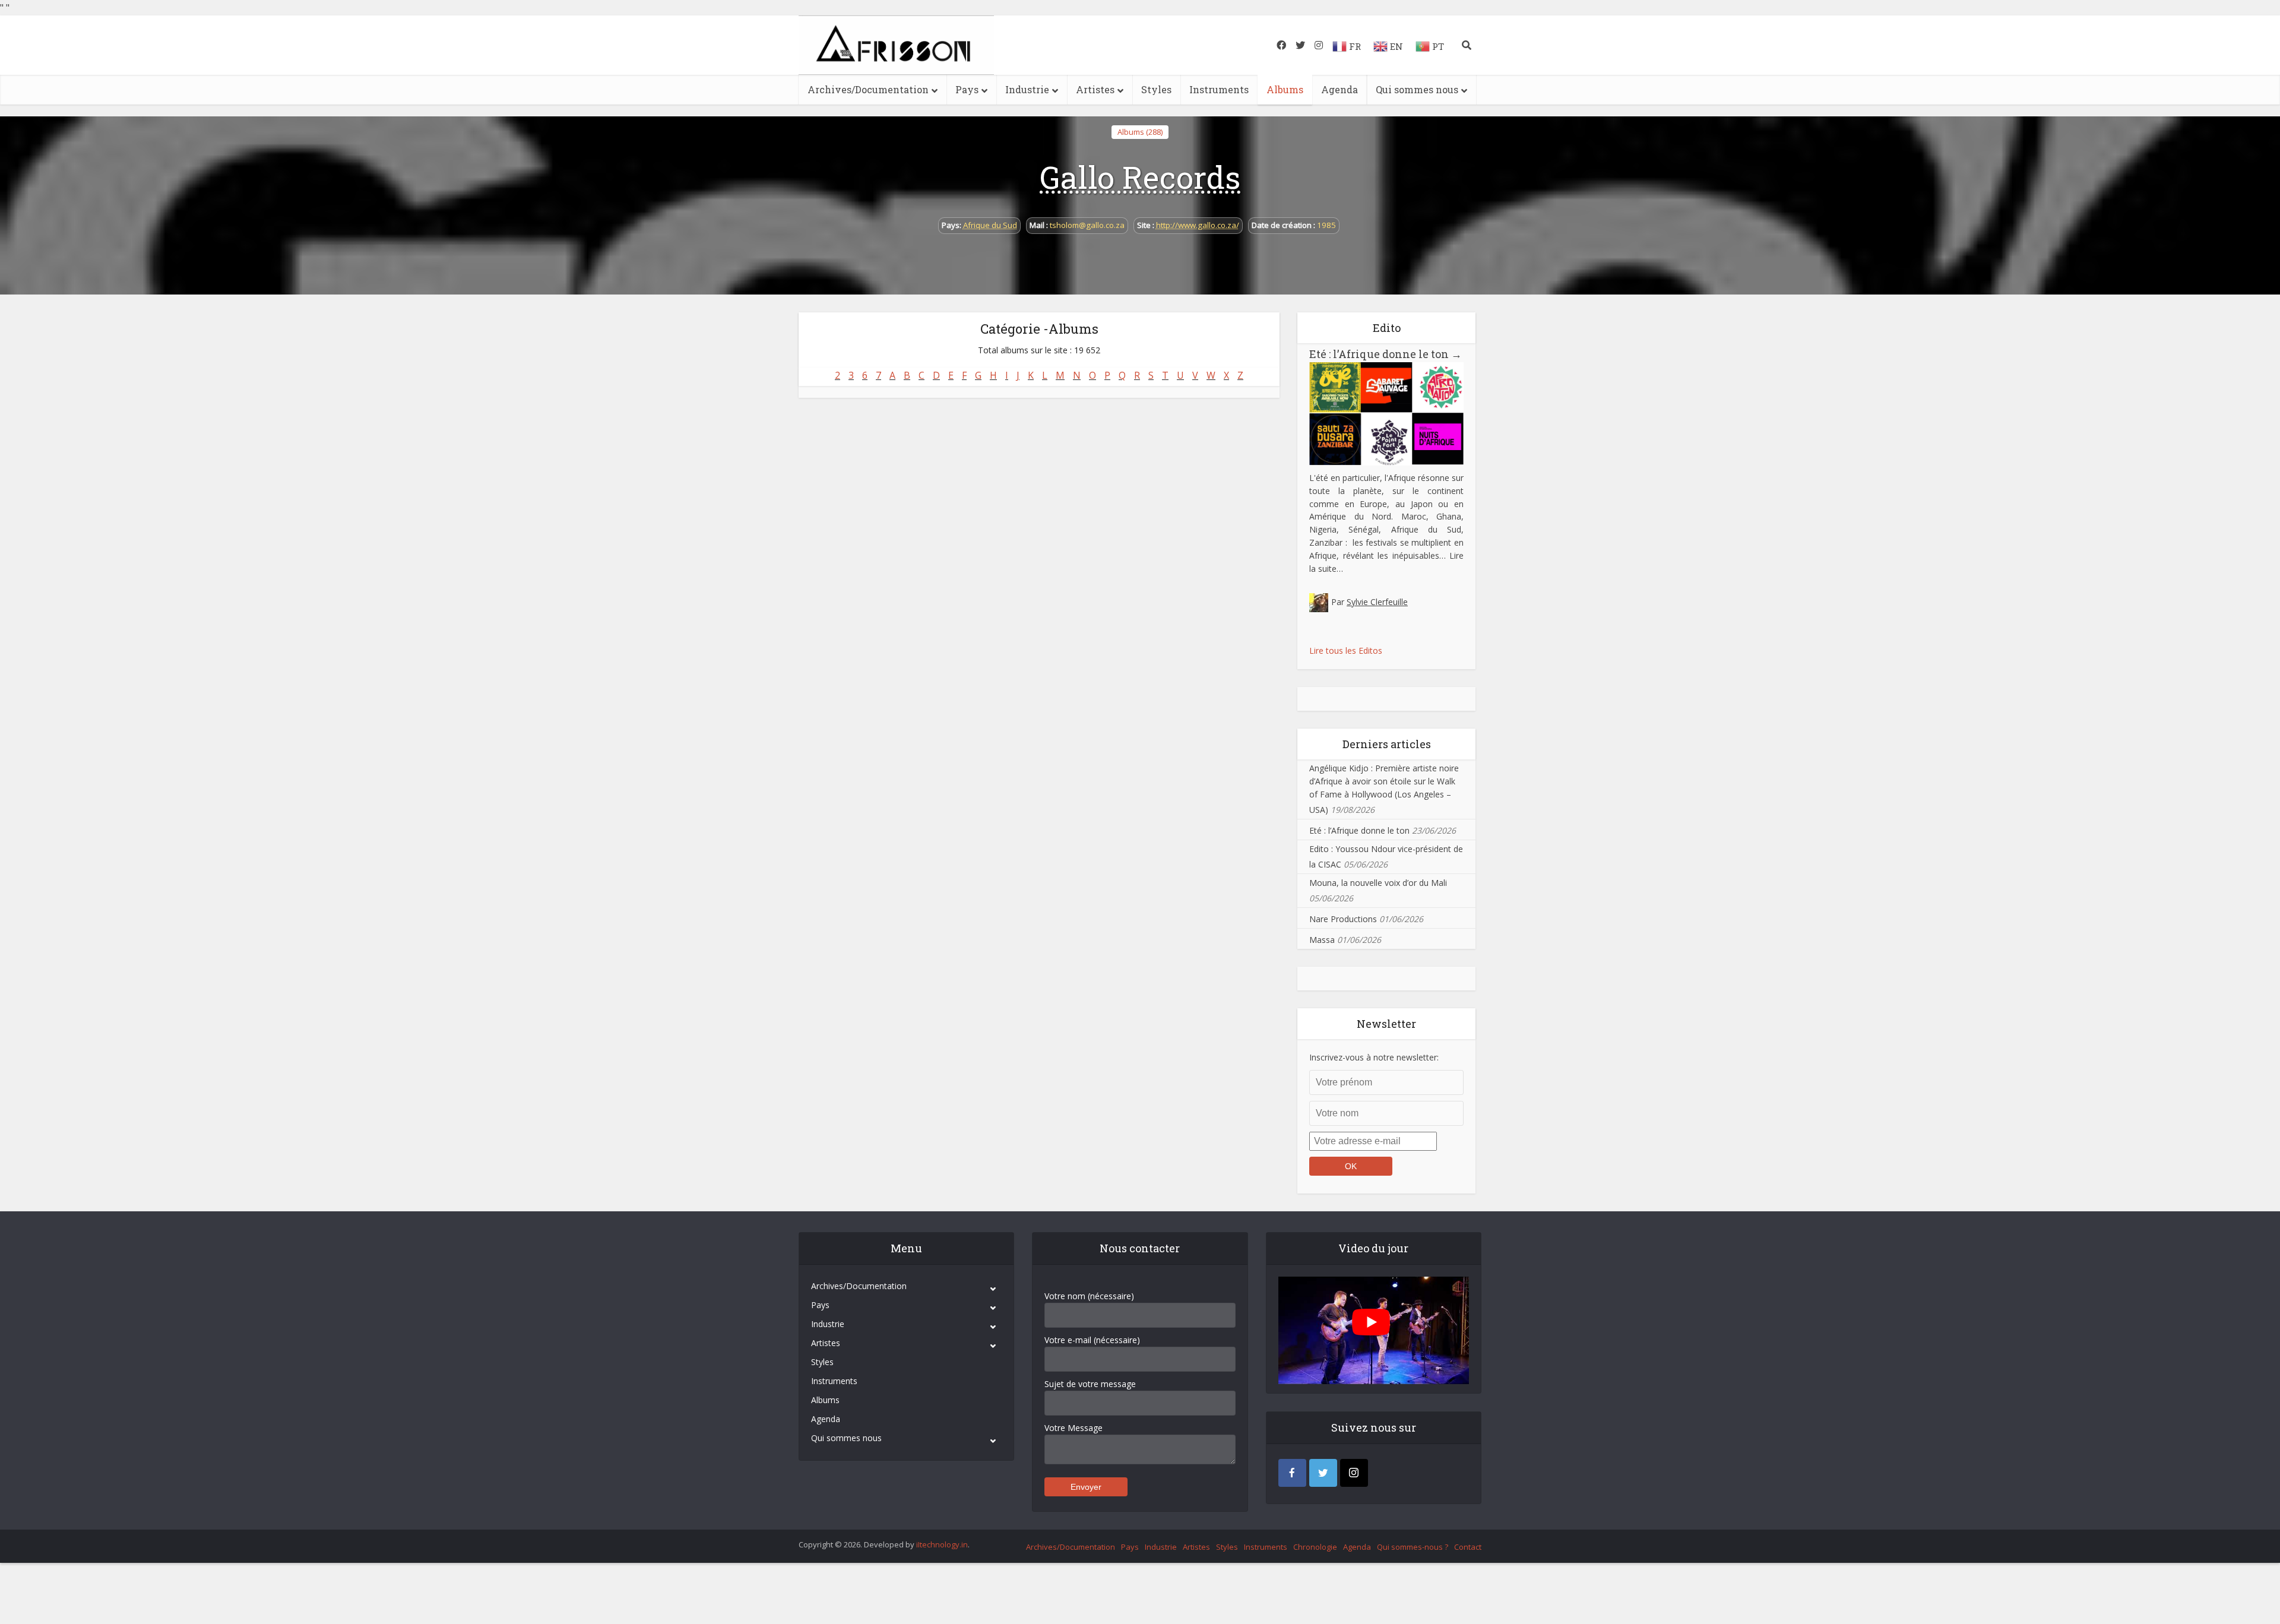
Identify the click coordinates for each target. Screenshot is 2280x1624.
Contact (1468, 1547)
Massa (1322, 940)
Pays (967, 89)
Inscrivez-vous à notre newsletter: (1374, 1057)
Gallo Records (1140, 177)
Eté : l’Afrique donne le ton (1386, 354)
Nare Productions (1343, 919)
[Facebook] (1292, 1473)
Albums (1285, 89)
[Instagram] (1354, 1473)
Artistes (1095, 89)
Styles (1156, 89)
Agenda (1339, 89)
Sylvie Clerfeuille (1377, 602)
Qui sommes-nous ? (1413, 1547)
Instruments (1219, 89)
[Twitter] (1323, 1473)
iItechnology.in (942, 1544)
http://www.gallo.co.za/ (1198, 225)
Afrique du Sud (990, 225)
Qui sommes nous (1417, 89)
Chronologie (1315, 1547)
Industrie (1027, 89)
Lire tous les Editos (1346, 650)
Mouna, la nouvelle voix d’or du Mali (1378, 883)
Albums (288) (1140, 132)
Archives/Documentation (868, 89)
